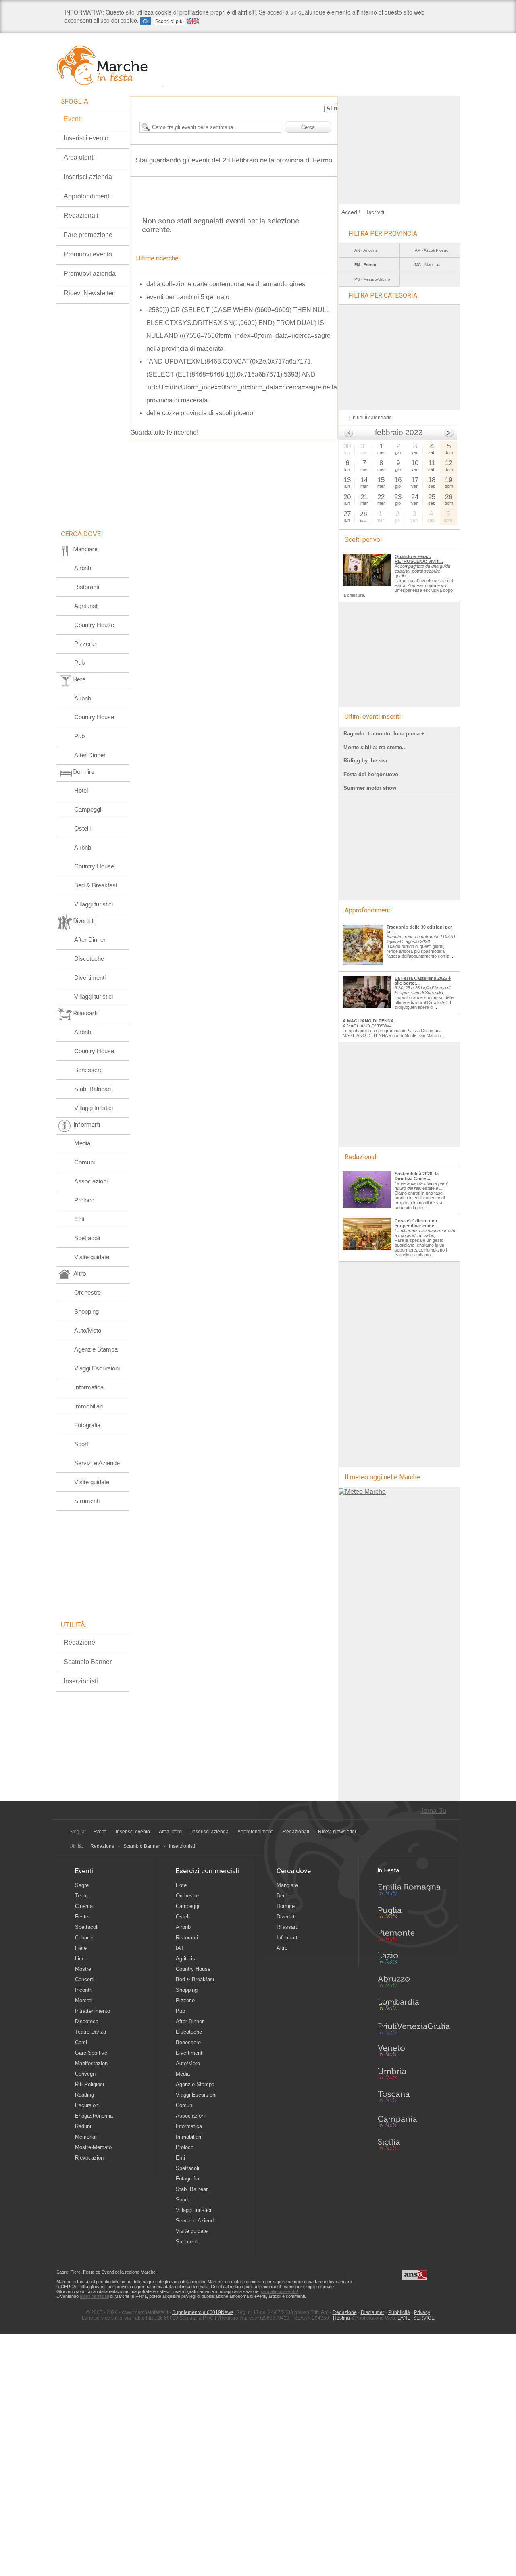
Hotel (81, 790)
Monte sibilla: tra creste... (375, 747)
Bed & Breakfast (96, 885)
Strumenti (87, 1501)
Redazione (79, 1642)
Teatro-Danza (91, 2032)
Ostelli (82, 828)
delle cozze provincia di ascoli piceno (200, 413)
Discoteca (87, 2021)
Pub (79, 663)
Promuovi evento (88, 254)
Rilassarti (287, 1927)
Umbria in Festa (414, 2075)
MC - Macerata (428, 265)
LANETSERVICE (416, 2318)
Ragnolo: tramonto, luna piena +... (386, 734)
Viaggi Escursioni (97, 1368)
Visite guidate (92, 1257)
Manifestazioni (92, 2063)
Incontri (84, 1990)
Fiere (81, 1948)
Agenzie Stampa (96, 1349)
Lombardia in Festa (414, 2006)
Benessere (88, 1070)
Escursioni (87, 2105)
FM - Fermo (365, 265)
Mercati (84, 2000)
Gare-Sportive (91, 2053)
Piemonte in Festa (414, 1937)
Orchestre (87, 1292)
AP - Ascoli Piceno (432, 250)
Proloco (84, 1200)
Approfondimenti (87, 196)
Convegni (86, 2074)
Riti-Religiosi (89, 2084)
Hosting (341, 2318)
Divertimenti (90, 978)
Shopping (86, 1311)
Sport (81, 1444)
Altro (282, 1948)
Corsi (81, 2042)
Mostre (83, 1969)
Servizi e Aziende (97, 1463)
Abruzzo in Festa (414, 1983)
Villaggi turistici (94, 904)
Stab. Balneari (93, 1089)
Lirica (81, 1959)
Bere (282, 1896)
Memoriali (86, 2137)
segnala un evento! (279, 2291)
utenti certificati (94, 2296)
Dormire (286, 1906)
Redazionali (81, 216)
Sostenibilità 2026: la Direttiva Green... (417, 1176)
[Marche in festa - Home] (110, 65)
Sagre (82, 1885)
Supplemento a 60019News (203, 2312)
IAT (180, 1948)
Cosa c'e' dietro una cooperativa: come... (416, 1223)
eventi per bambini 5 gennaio (188, 297)
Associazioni (91, 1181)
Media (82, 1143)
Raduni (83, 2126)
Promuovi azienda (90, 274)
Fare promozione (88, 235)
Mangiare (287, 1885)
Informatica (89, 1387)
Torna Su (433, 1811)
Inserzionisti (81, 1681)
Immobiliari (88, 1406)
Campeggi (88, 809)
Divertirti (286, 1917)
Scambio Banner (88, 1662)
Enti (79, 1219)
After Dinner (90, 755)
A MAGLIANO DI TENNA (368, 1021)
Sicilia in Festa (414, 2144)
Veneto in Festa (414, 2052)
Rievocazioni (90, 2158)
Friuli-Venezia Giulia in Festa (414, 2029)
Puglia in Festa (414, 1914)
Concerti (85, 1979)
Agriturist (86, 606)
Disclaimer (372, 2312)
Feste (82, 1917)
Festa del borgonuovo (371, 774)
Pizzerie (85, 644)
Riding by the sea (365, 761)
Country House (94, 625)
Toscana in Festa (414, 2098)
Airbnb (83, 568)
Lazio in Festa (414, 1960)
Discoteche (89, 959)
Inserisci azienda (88, 177)
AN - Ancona (366, 250)
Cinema (84, 1906)
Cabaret (84, 1938)
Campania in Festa (414, 2121)
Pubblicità (399, 2312)
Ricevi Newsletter (89, 293)
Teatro (82, 1896)
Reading (84, 2095)
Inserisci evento (86, 138)
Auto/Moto (88, 1330)
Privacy (422, 2312)
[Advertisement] (399, 147)
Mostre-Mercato (93, 2147)
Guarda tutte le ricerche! (164, 432)
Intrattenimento (93, 2011)
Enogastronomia (94, 2116)
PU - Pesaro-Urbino (372, 279)
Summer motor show (370, 788)
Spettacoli (87, 1238)
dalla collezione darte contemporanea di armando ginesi (227, 284)
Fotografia (87, 1425)
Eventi (73, 119)
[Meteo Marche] (362, 1492)
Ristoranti (87, 587)
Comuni (84, 1162)
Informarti (288, 1938)
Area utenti (79, 157)
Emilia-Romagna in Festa (414, 1891)
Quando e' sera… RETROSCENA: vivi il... (419, 559)
